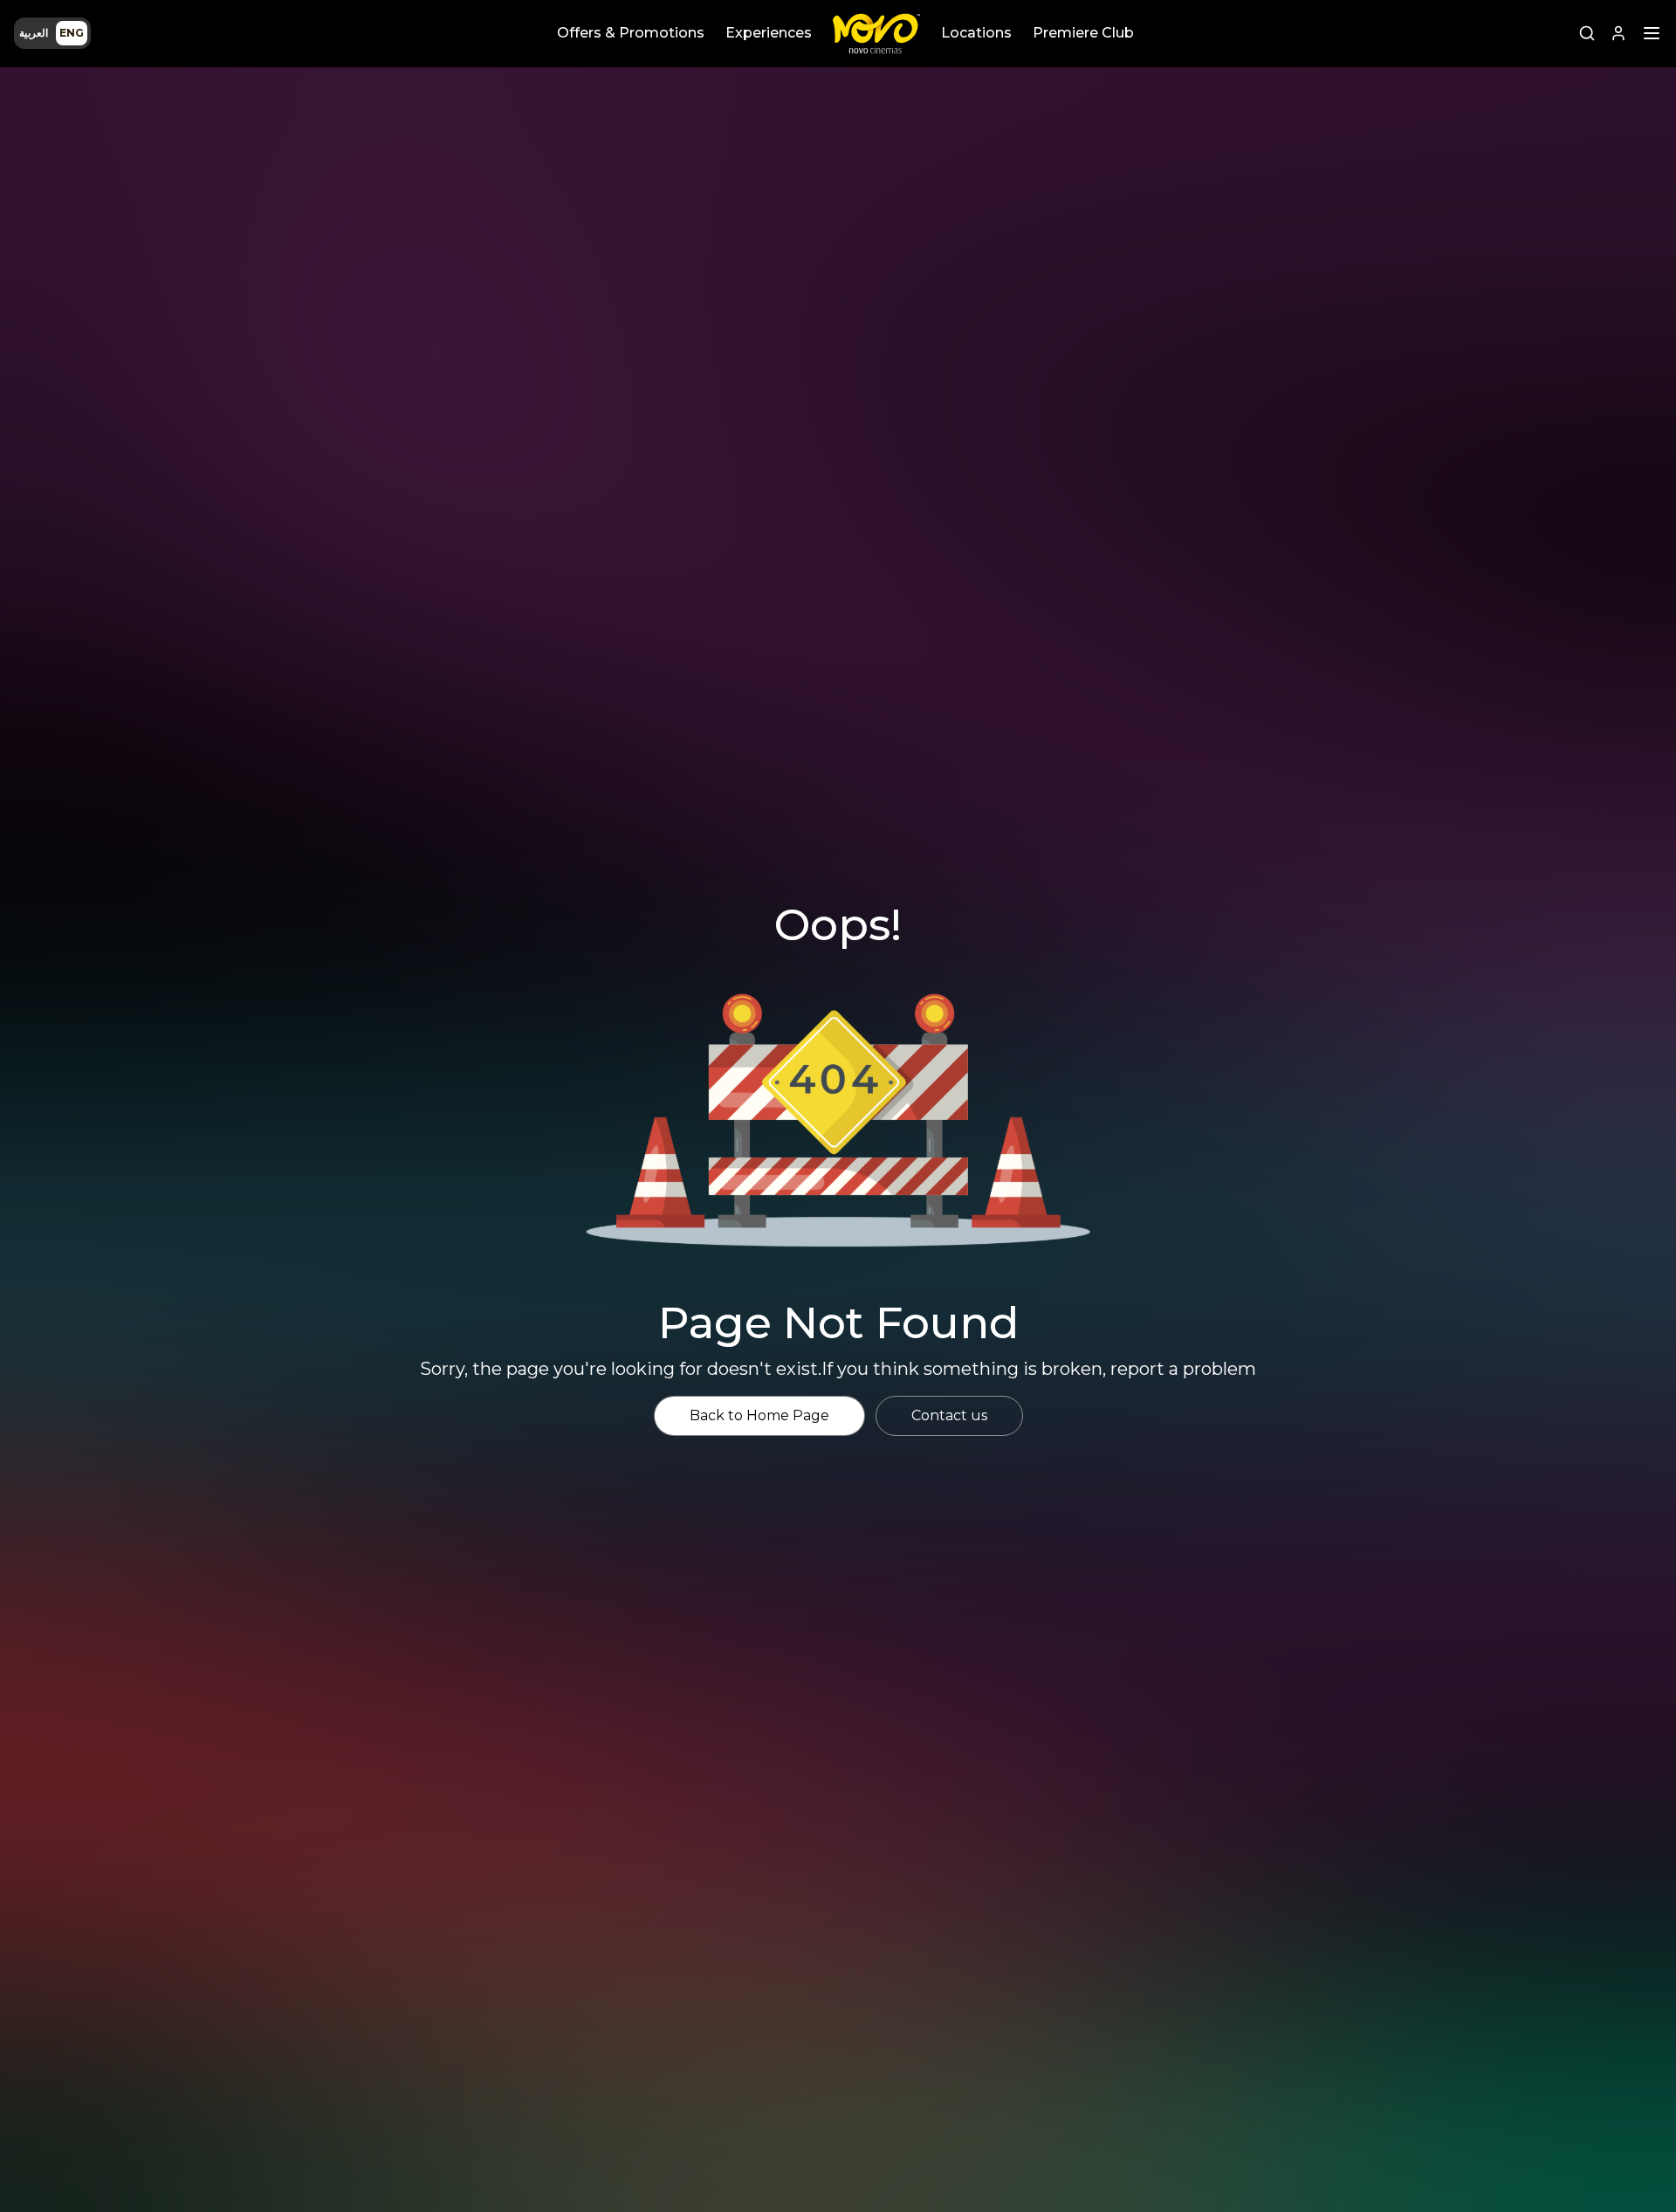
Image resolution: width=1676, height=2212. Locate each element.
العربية (34, 33)
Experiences (769, 33)
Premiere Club (1083, 33)
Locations (976, 33)
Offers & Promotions (631, 33)
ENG (72, 33)
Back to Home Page (759, 1415)
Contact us (949, 1415)
